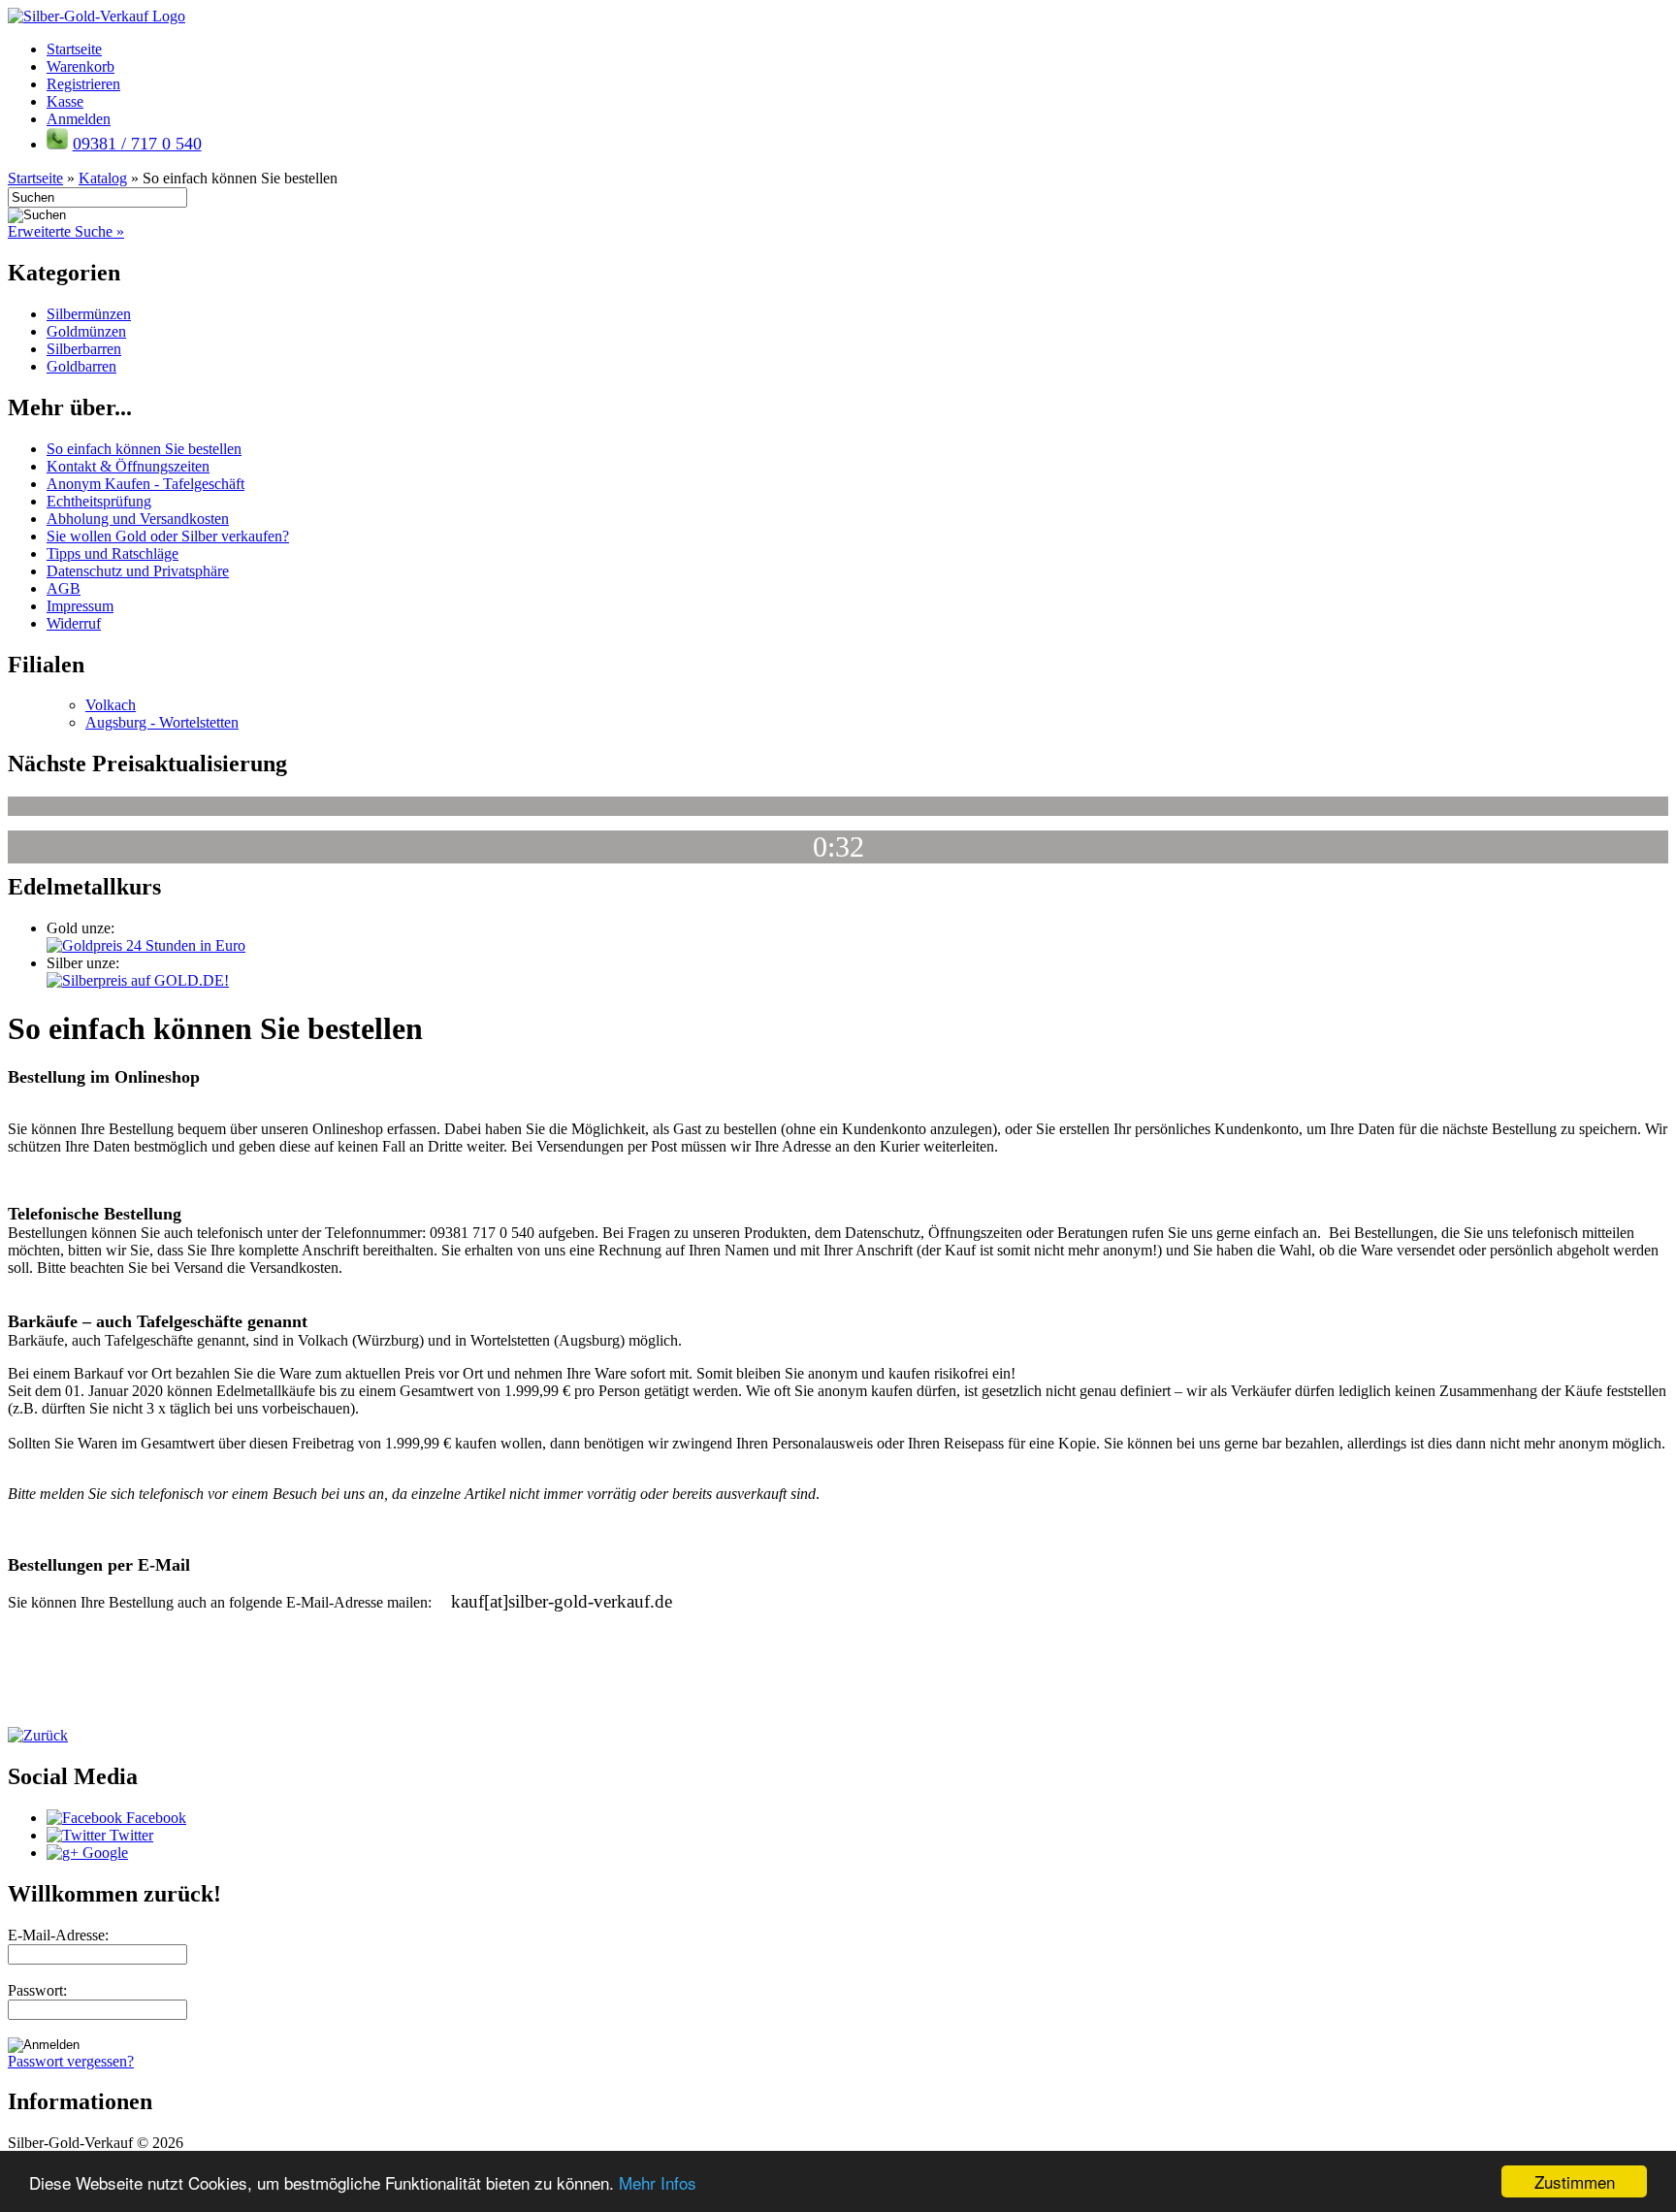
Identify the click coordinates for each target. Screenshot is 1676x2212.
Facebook (154, 1818)
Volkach (111, 705)
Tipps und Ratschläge (113, 553)
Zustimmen (1575, 2181)
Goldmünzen (86, 331)
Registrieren (83, 84)
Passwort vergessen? (71, 2061)
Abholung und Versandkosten (138, 519)
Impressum (80, 606)
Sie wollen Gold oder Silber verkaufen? (168, 536)
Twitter (129, 1835)
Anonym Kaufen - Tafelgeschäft (145, 484)
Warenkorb (81, 66)
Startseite (74, 49)
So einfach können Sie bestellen (144, 449)
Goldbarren (81, 366)
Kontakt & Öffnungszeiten (128, 466)
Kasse (65, 101)
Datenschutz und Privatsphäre (138, 571)
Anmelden (79, 119)
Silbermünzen (89, 314)
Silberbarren (84, 349)
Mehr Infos (658, 2182)
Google (103, 1853)
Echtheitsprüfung (99, 501)
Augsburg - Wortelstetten (162, 722)
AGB (64, 588)
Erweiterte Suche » (66, 231)
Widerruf (74, 623)
